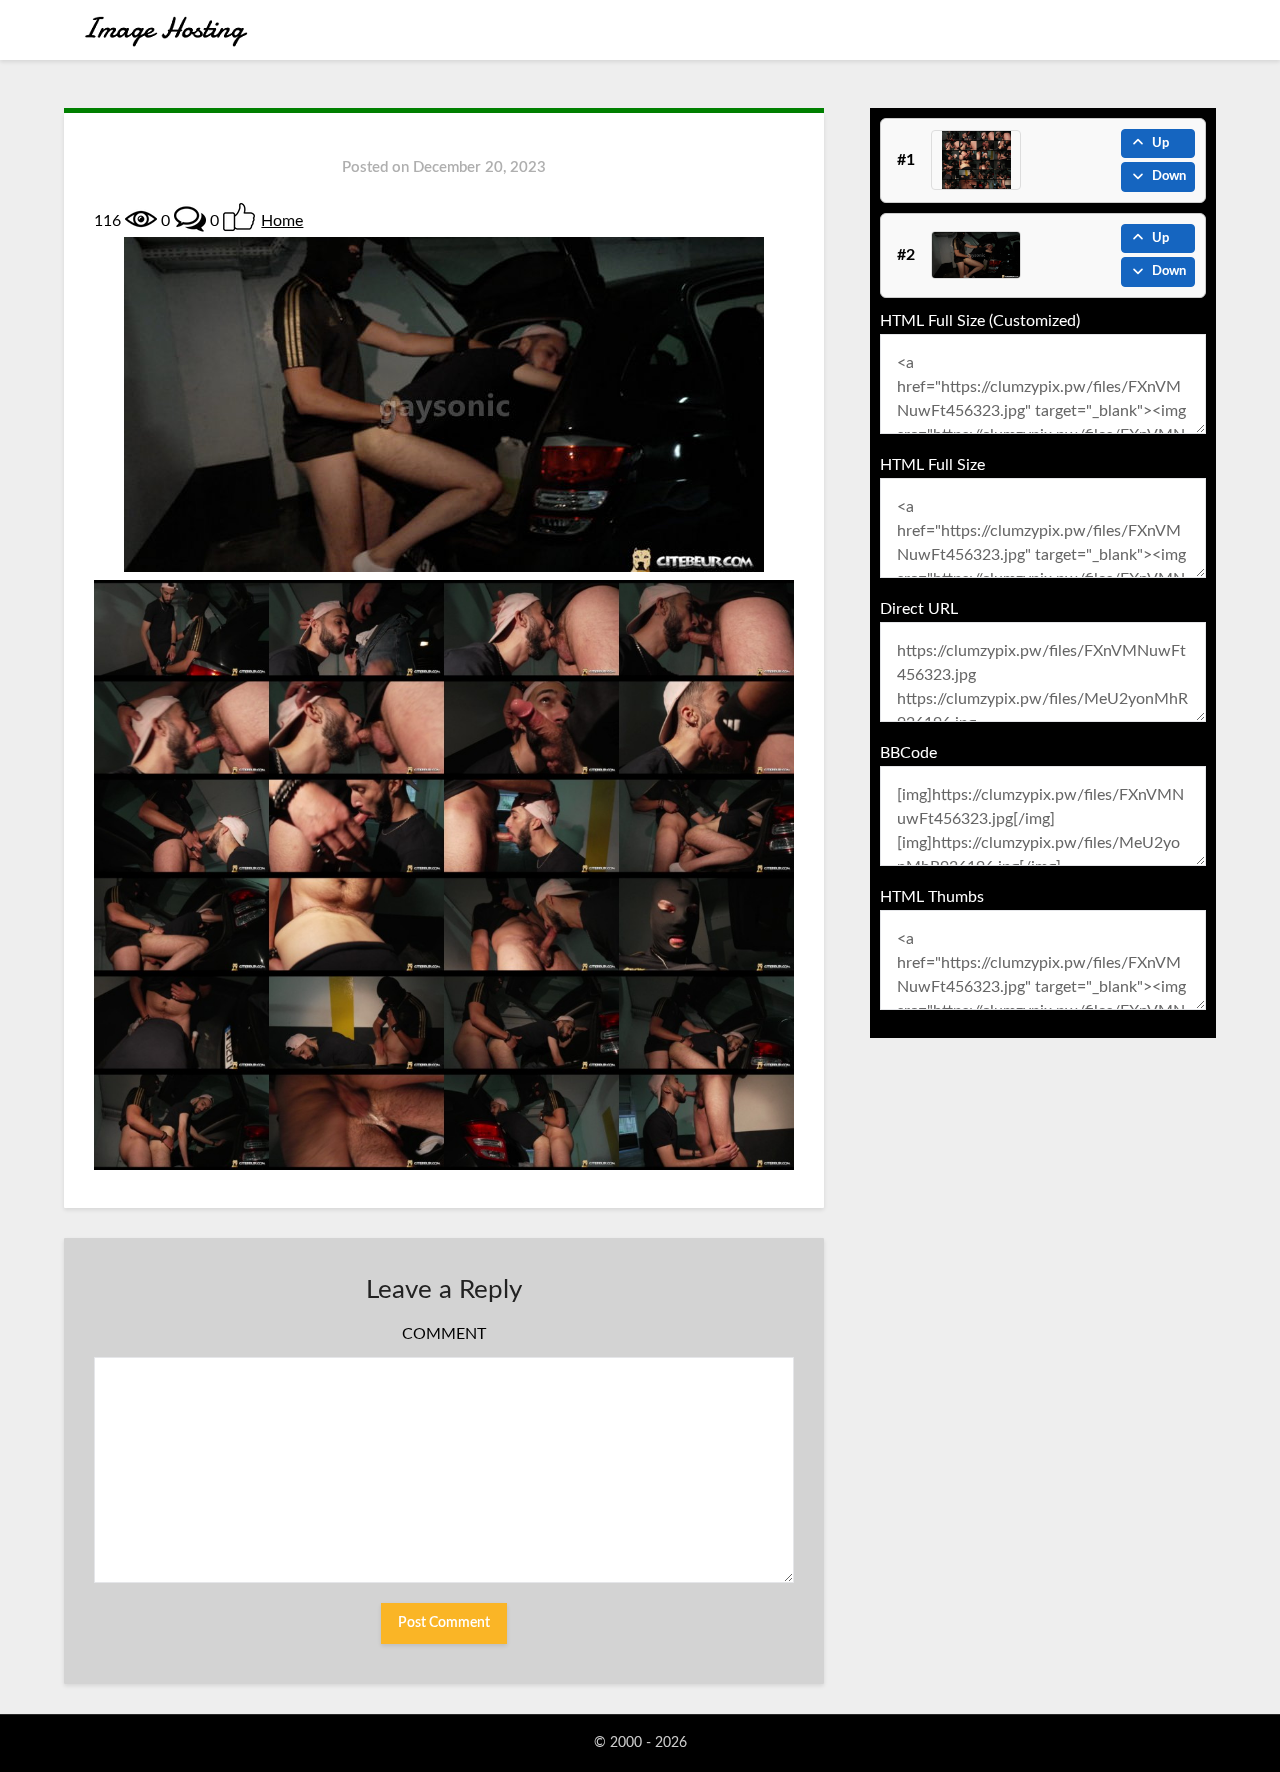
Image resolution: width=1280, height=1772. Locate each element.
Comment (444, 1334)
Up (1160, 143)
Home (282, 221)
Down (1169, 176)
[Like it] (239, 217)
